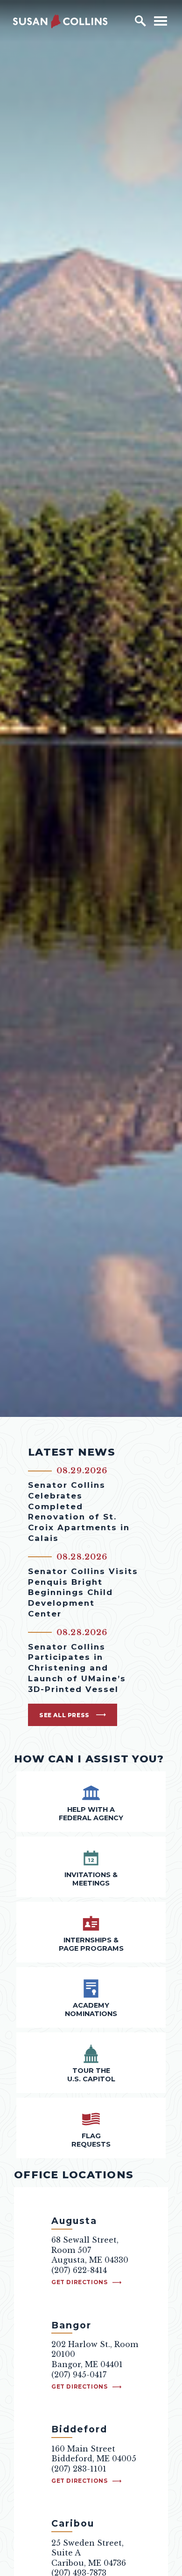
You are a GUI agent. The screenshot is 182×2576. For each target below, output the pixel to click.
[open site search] (140, 21)
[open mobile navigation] (161, 21)
